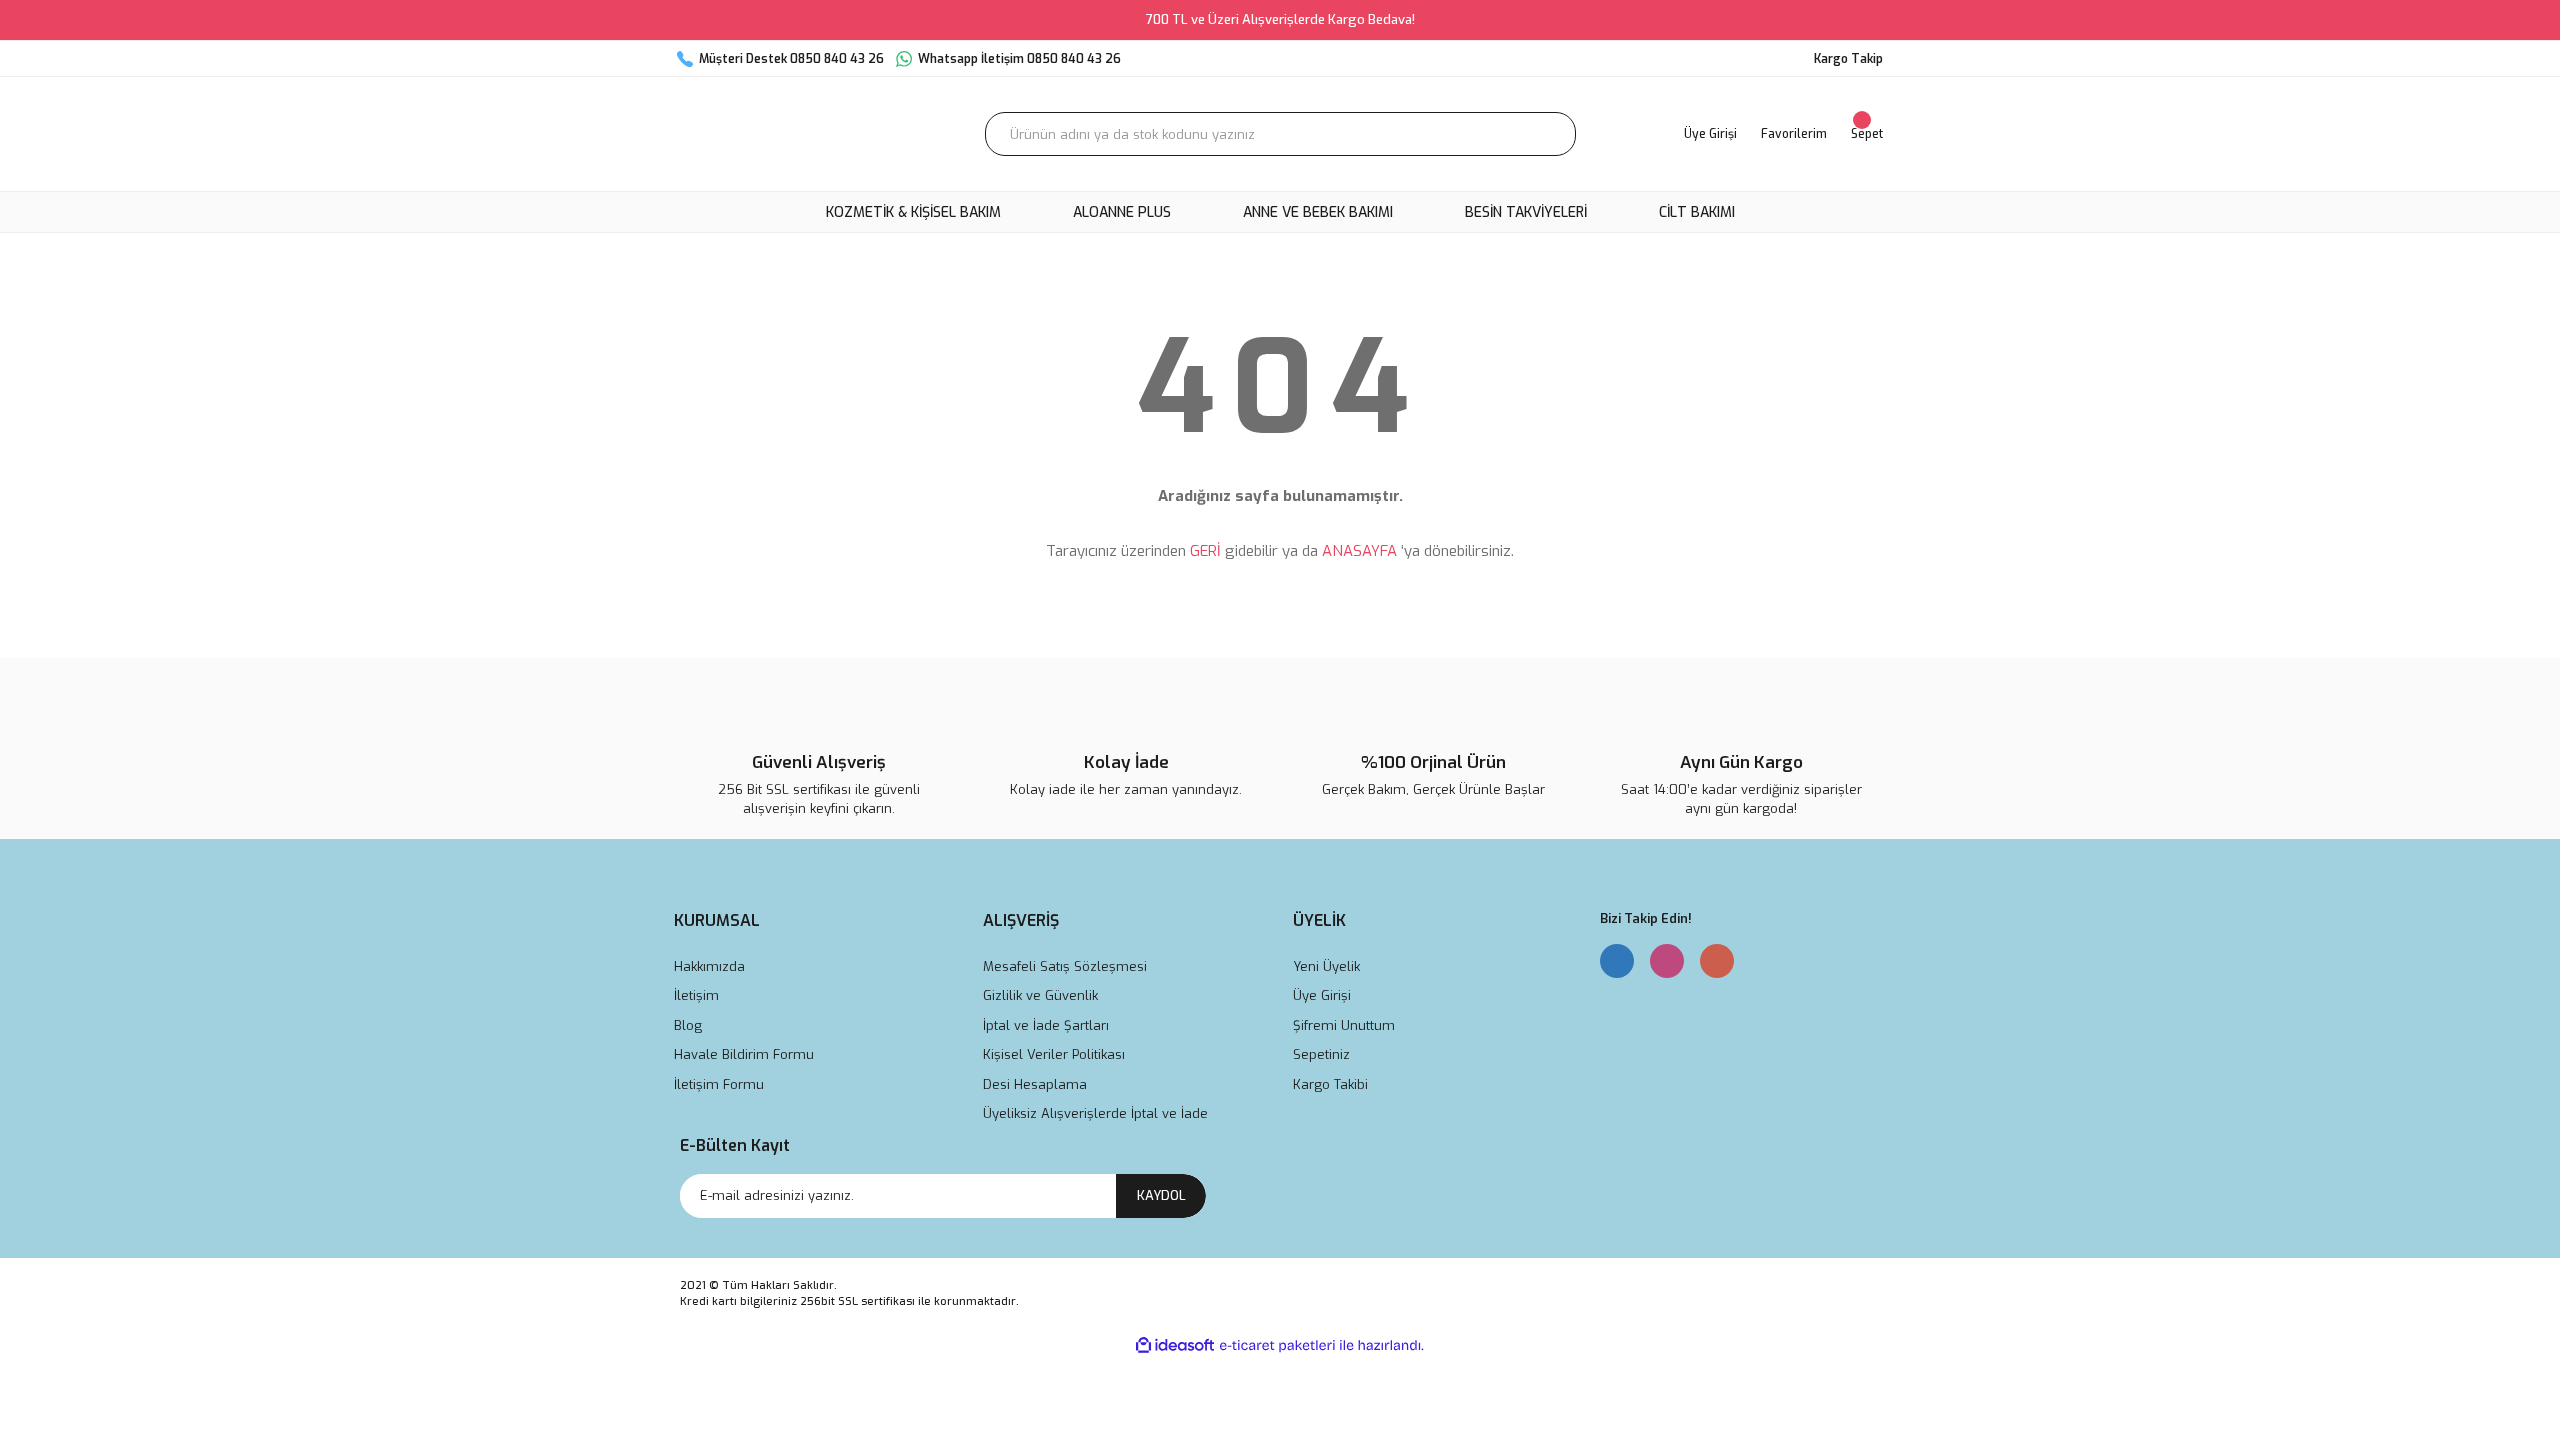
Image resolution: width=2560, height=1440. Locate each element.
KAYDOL (1161, 1195)
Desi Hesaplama (1035, 1084)
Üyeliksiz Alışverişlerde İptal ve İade (1095, 1113)
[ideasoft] (1175, 1345)
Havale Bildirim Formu (744, 1054)
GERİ (1205, 551)
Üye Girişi (1322, 995)
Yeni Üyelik (1326, 966)
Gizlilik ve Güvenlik (1040, 995)
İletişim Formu (719, 1084)
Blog (688, 1025)
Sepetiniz (1321, 1054)
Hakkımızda (709, 966)
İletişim (696, 995)
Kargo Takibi (1330, 1084)
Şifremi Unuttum (1344, 1025)
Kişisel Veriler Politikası (1054, 1054)
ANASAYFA (1359, 551)
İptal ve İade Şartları (1046, 1025)
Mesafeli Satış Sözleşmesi (1065, 966)
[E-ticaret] (1277, 1345)
